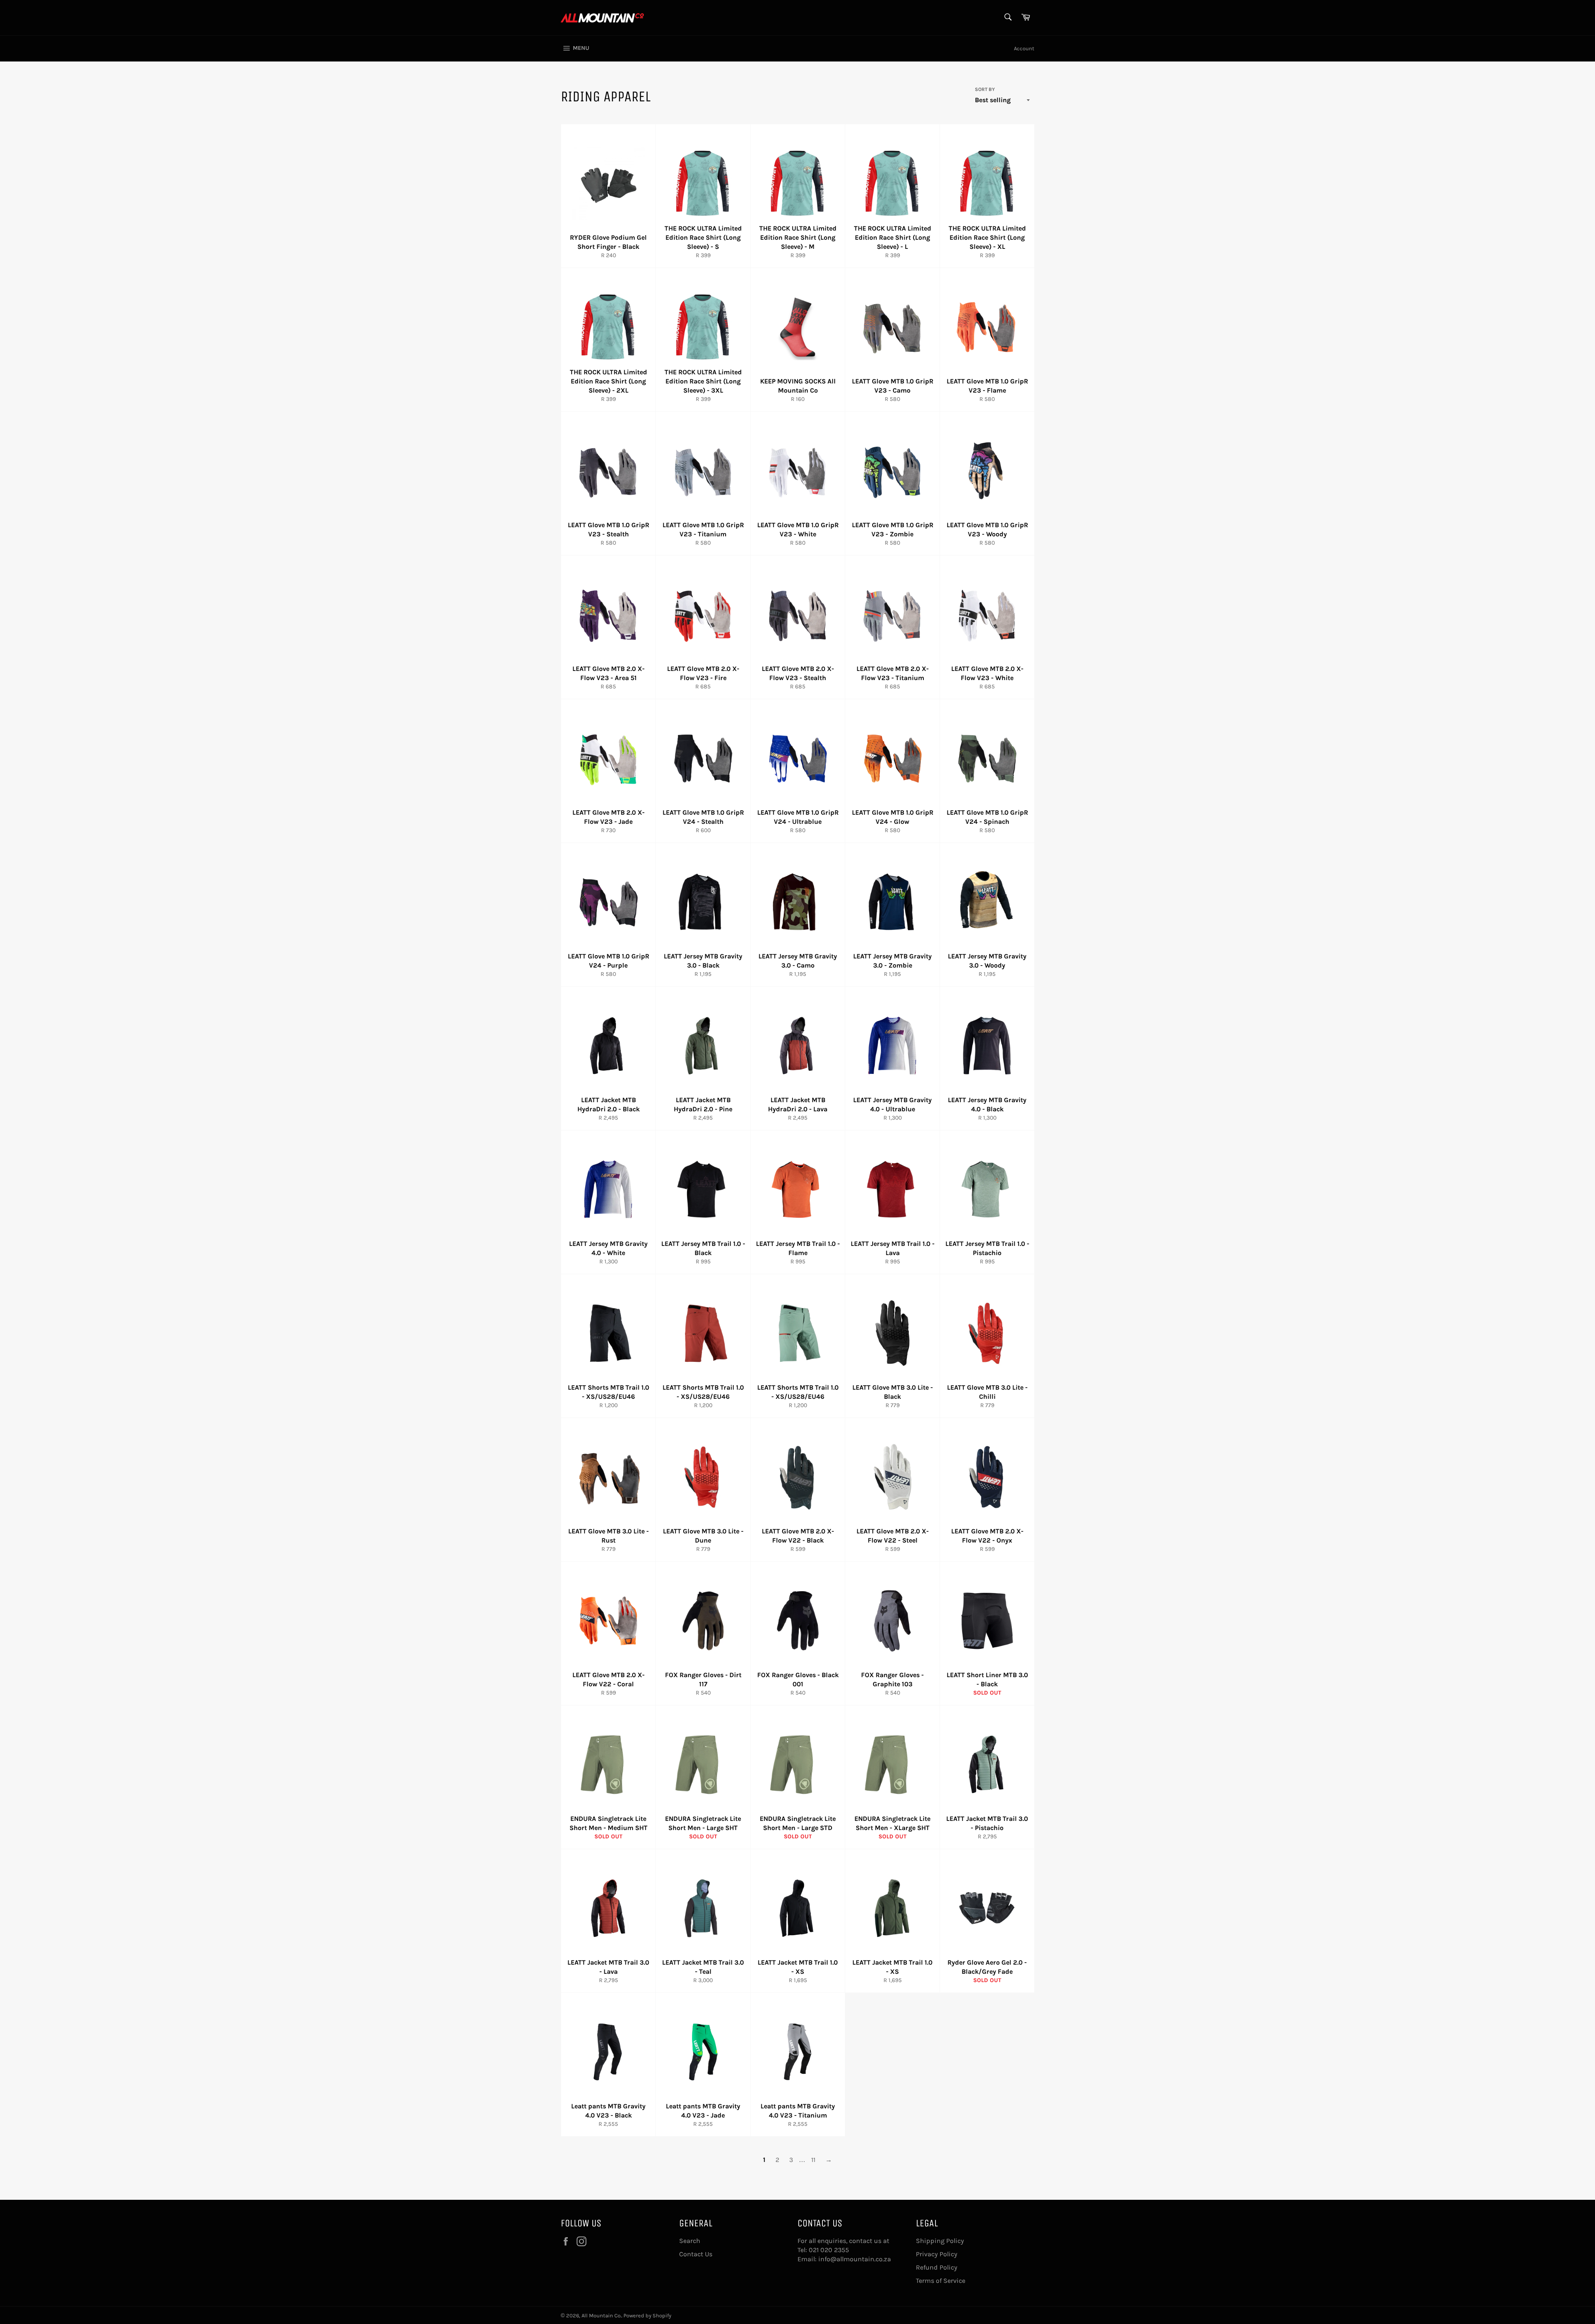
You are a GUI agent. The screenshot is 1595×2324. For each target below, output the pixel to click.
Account (1024, 48)
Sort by (985, 89)
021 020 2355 (829, 2250)
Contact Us (696, 2254)
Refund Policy (937, 2267)
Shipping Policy (940, 2241)
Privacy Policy (937, 2254)
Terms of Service (941, 2281)
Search (690, 2241)
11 (813, 2160)
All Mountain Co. (601, 2315)
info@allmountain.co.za (855, 2259)
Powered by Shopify (647, 2315)
